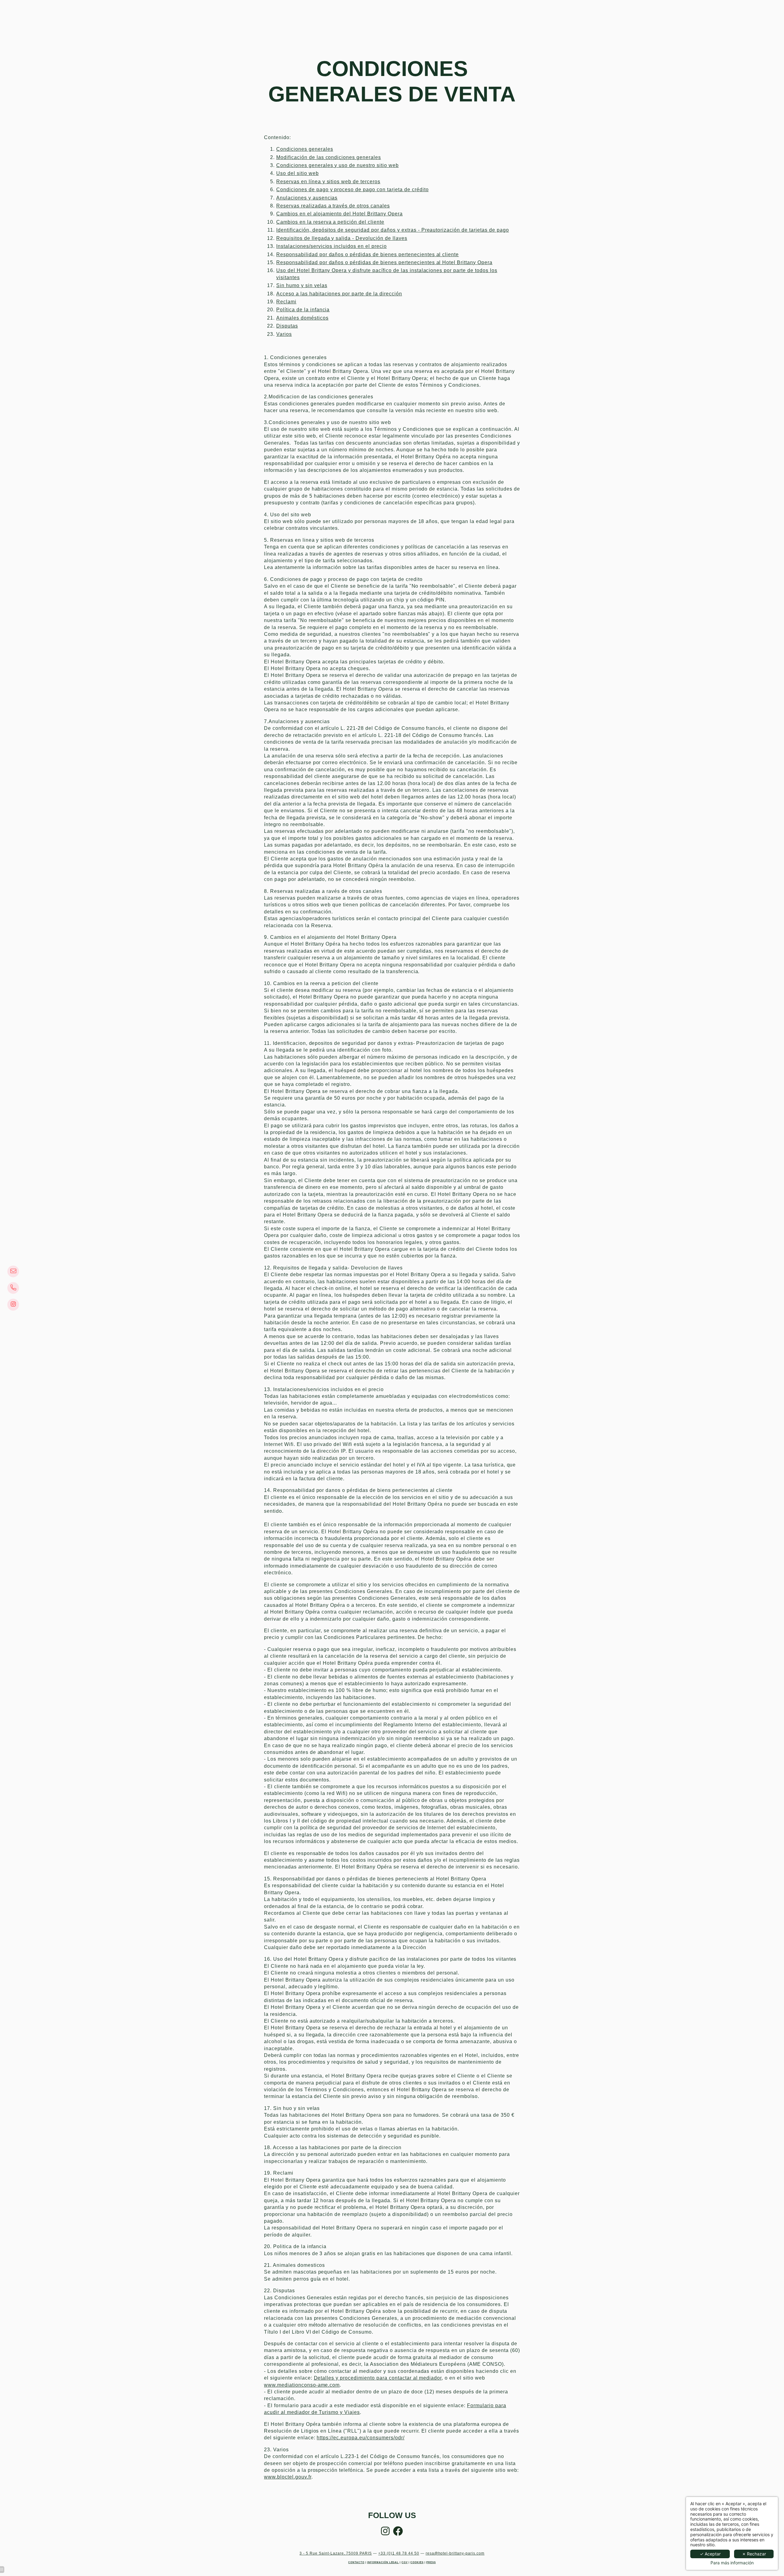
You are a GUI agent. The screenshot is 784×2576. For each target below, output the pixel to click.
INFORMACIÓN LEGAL (383, 2562)
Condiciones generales (305, 149)
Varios (284, 334)
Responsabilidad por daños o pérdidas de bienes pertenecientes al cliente (367, 254)
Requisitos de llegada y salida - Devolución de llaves (342, 238)
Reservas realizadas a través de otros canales (333, 206)
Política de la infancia (303, 310)
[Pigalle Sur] (385, 2533)
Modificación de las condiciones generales (329, 157)
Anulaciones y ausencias (307, 198)
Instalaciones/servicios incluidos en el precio (332, 246)
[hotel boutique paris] (16, 1305)
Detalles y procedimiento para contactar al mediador (378, 2378)
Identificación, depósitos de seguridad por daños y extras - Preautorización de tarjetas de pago (393, 230)
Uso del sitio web (298, 173)
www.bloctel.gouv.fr (288, 2477)
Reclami (286, 302)
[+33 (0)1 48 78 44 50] (16, 1288)
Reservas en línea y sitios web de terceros (328, 182)
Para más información (732, 2563)
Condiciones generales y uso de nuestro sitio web (337, 165)
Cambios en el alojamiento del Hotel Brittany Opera (339, 214)
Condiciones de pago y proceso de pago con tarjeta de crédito (352, 190)
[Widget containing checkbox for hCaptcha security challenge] (675, 1481)
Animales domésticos (302, 318)
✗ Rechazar (754, 2554)
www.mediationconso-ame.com (302, 2385)
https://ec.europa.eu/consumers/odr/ (360, 2438)
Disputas (287, 326)
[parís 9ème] (16, 1271)
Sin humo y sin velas (302, 285)
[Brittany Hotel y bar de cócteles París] (398, 2533)
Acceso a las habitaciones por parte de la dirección (339, 294)
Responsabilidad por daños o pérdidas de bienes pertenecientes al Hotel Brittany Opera (384, 262)
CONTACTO (356, 2562)
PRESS (431, 2562)
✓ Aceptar (710, 2554)
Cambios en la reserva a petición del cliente (330, 222)
